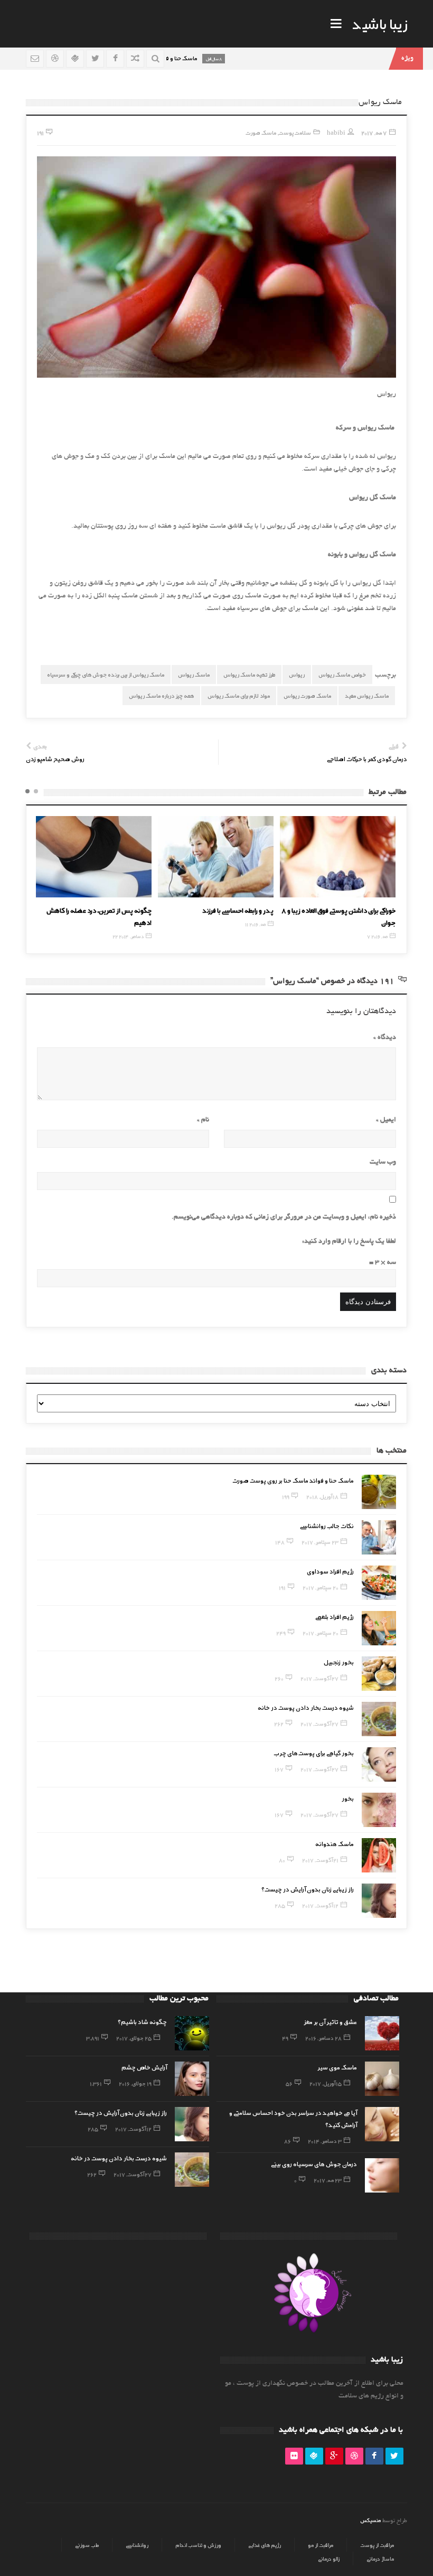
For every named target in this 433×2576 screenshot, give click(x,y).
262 (279, 1723)
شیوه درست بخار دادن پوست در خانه (306, 1707)
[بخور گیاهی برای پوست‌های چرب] (379, 1764)
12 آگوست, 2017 (320, 1905)
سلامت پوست (295, 132)
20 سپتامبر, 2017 (321, 1587)
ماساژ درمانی (380, 2559)
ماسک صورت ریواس (307, 695)
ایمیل (386, 1120)
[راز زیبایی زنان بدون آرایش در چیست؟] (379, 1901)
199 (286, 1496)
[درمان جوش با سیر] (338, 857)
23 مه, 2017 (328, 2180)
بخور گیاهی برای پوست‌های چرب (314, 1753)
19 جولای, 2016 (135, 2083)
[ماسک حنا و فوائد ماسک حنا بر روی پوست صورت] (379, 1492)
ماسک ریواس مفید (367, 695)
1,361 (96, 2083)
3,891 (93, 2038)
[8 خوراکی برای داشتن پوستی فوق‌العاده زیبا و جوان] (216, 857)
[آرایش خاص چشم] (192, 2079)
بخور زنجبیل (339, 1662)
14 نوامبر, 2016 (374, 924)
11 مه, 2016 (133, 924)
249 (281, 1633)
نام (203, 1120)
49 (285, 2038)
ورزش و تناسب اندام (198, 2545)
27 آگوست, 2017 (319, 1678)
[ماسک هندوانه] (379, 1855)
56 (289, 2083)
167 (279, 1769)
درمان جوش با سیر (371, 910)
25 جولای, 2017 (134, 2038)
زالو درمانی (329, 2559)
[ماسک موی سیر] (382, 2079)
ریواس (297, 674)
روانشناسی (137, 2545)
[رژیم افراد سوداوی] (379, 1583)
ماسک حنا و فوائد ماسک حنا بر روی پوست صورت (293, 1480)
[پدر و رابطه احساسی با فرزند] (94, 857)
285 (280, 1905)
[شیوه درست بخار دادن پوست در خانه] (379, 1719)
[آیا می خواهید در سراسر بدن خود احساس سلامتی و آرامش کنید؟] (382, 2124)
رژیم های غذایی (265, 2545)
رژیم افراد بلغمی (335, 1616)
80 (282, 1860)
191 (282, 1587)
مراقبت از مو (321, 2545)
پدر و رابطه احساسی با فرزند (116, 910)
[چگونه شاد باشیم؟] (192, 2033)
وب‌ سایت (383, 1163)
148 (280, 1542)
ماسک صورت (261, 132)
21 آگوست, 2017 (320, 1860)
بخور (348, 1798)
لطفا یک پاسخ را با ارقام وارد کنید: (349, 1242)
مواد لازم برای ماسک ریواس (239, 695)
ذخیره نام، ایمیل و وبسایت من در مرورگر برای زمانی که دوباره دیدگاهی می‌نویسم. (284, 1217)
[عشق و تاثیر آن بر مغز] (382, 2033)
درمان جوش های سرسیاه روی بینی (314, 2163)
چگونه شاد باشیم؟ (142, 2021)
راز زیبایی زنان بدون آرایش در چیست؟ (308, 1889)
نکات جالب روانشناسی (327, 1525)
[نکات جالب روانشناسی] (379, 1537)
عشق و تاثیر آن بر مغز (330, 2021)
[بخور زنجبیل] (379, 1674)
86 (288, 2141)
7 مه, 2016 (255, 936)
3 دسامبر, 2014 (325, 2141)
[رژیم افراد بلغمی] (379, 1628)
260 (279, 1678)
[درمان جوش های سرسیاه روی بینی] (382, 2175)
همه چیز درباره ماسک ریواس (161, 695)
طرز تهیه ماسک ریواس (249, 674)
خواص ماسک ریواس (342, 674)
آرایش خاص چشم (144, 2067)
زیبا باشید (380, 23)
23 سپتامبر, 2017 (320, 1542)
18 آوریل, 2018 (322, 1496)
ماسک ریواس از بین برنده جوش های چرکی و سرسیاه (106, 674)
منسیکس (370, 2520)
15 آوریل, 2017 (326, 2083)
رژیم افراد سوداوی (330, 1571)
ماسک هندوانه (335, 1843)
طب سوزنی (87, 2545)
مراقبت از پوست (377, 2545)
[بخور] (379, 1810)
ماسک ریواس (194, 674)
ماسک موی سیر (337, 2067)
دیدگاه (385, 1038)
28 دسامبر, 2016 (323, 2038)
